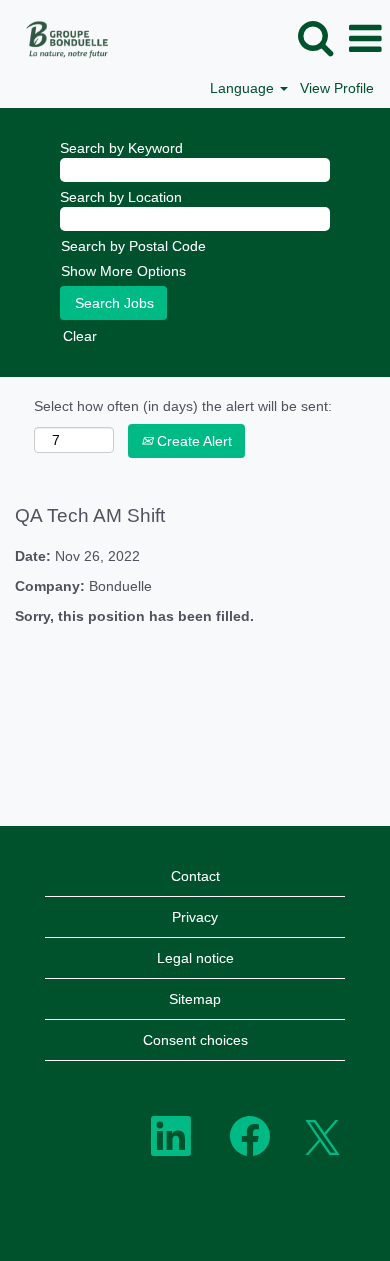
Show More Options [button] (123, 271)
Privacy (195, 917)
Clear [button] (80, 336)
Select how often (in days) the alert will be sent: (183, 406)
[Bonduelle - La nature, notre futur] (60, 38)
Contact (195, 876)
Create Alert (192, 441)
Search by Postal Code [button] (133, 246)
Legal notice (195, 958)
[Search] (315, 37)
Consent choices (195, 1040)
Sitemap (195, 999)
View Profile (337, 88)
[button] (365, 38)
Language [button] (244, 88)
